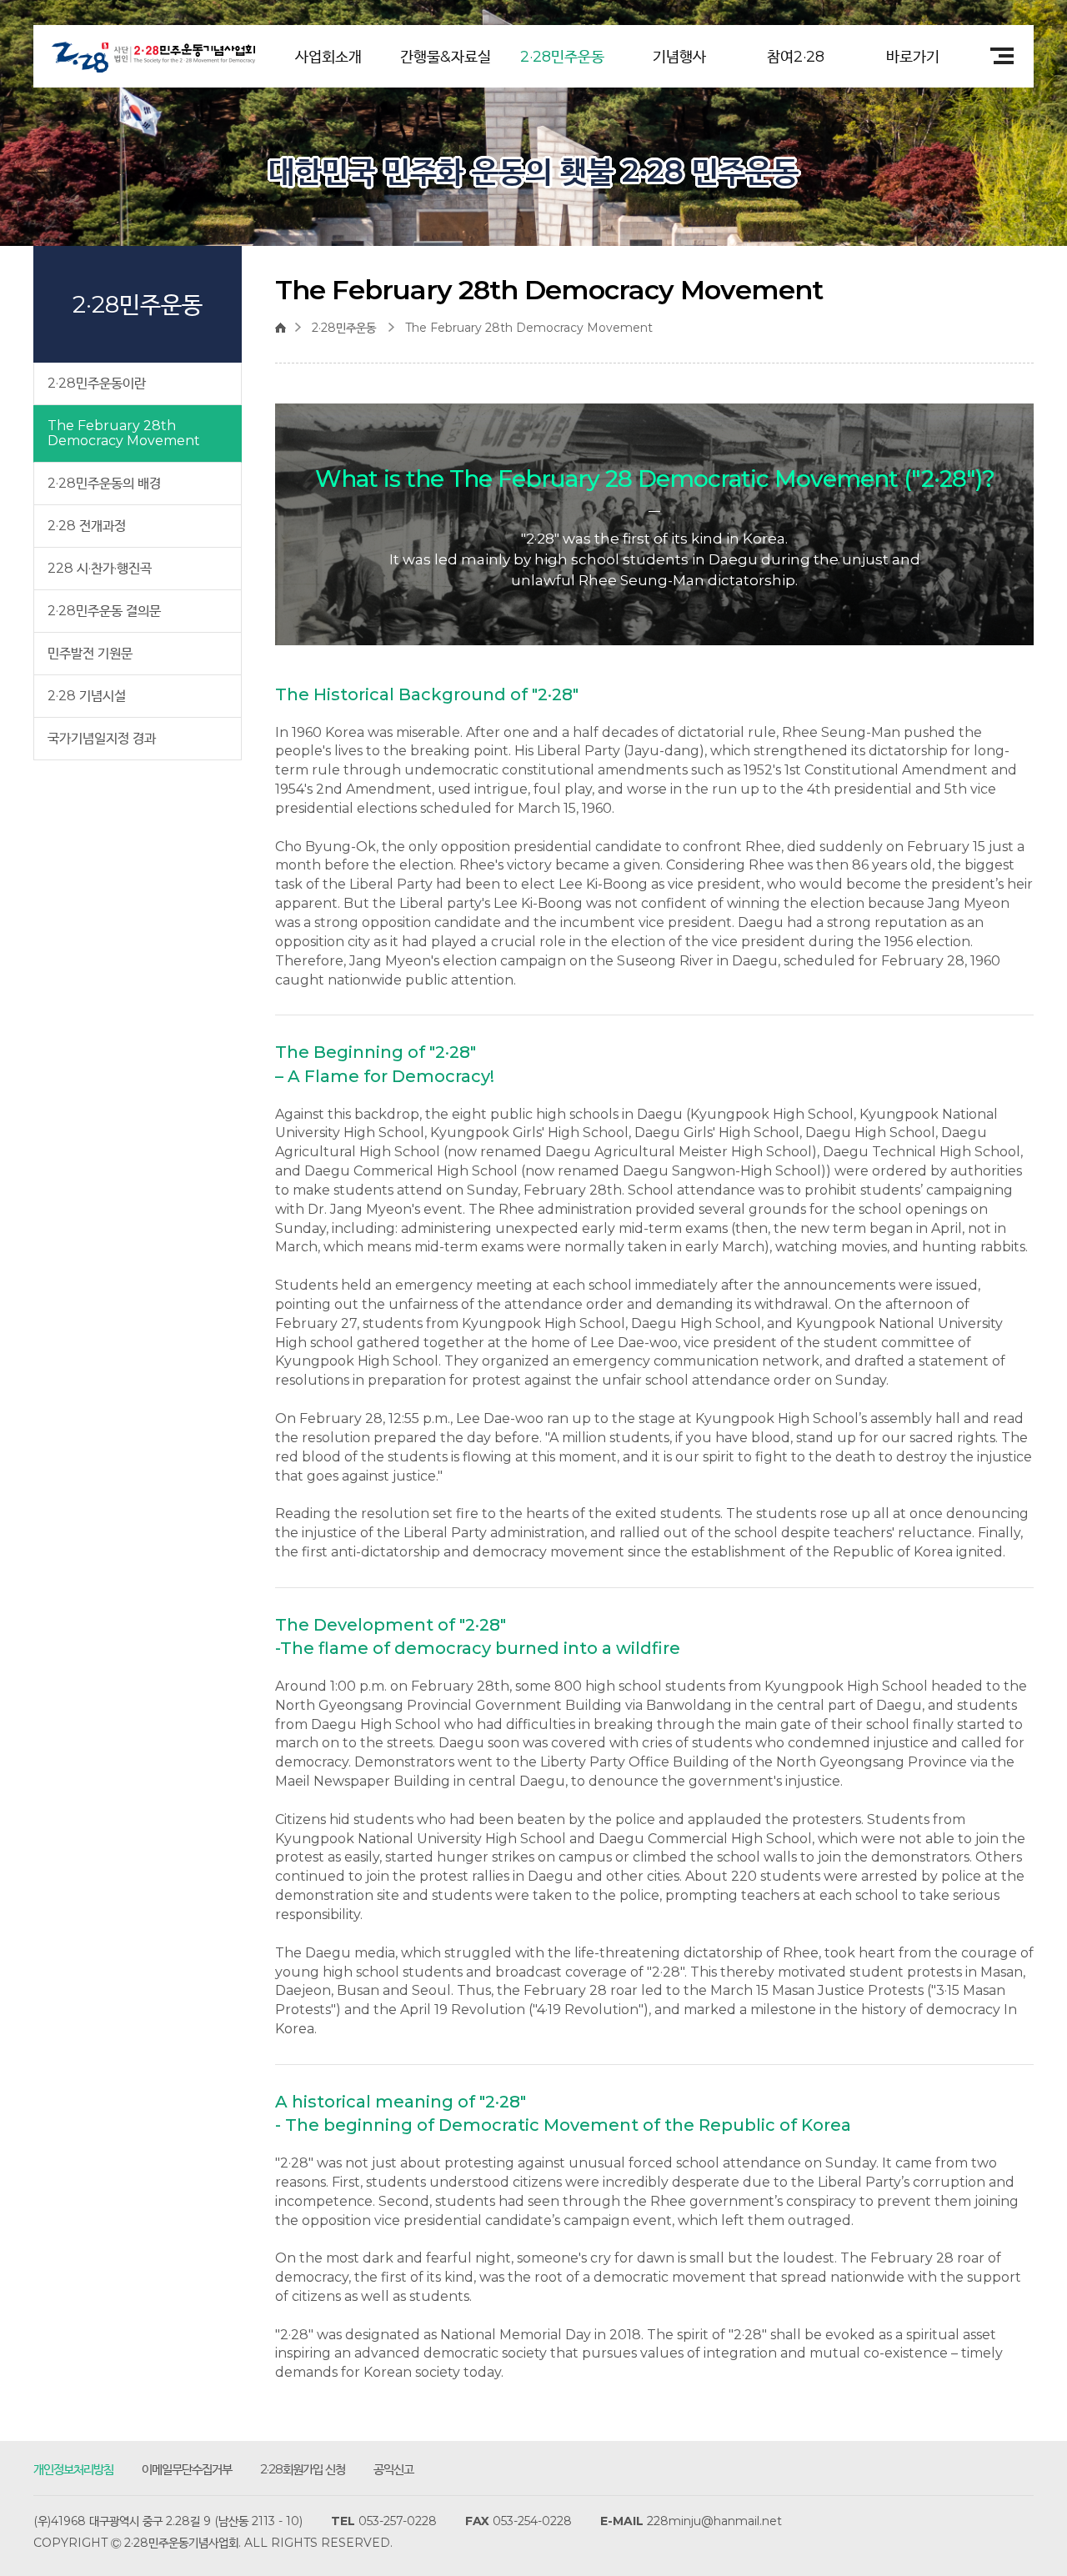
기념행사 (679, 57)
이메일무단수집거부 (187, 2469)
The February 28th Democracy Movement (124, 433)
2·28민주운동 (562, 57)
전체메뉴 (996, 56)
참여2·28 (796, 57)
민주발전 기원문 (90, 653)
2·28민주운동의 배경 (104, 483)
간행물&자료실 (446, 57)
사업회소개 (328, 57)
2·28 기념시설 (87, 696)
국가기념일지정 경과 (102, 738)
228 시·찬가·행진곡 (100, 568)
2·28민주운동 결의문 (104, 611)
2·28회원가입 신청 (303, 2469)
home (285, 328)
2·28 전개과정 (87, 526)
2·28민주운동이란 (97, 383)
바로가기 (913, 57)
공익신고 (393, 2469)
